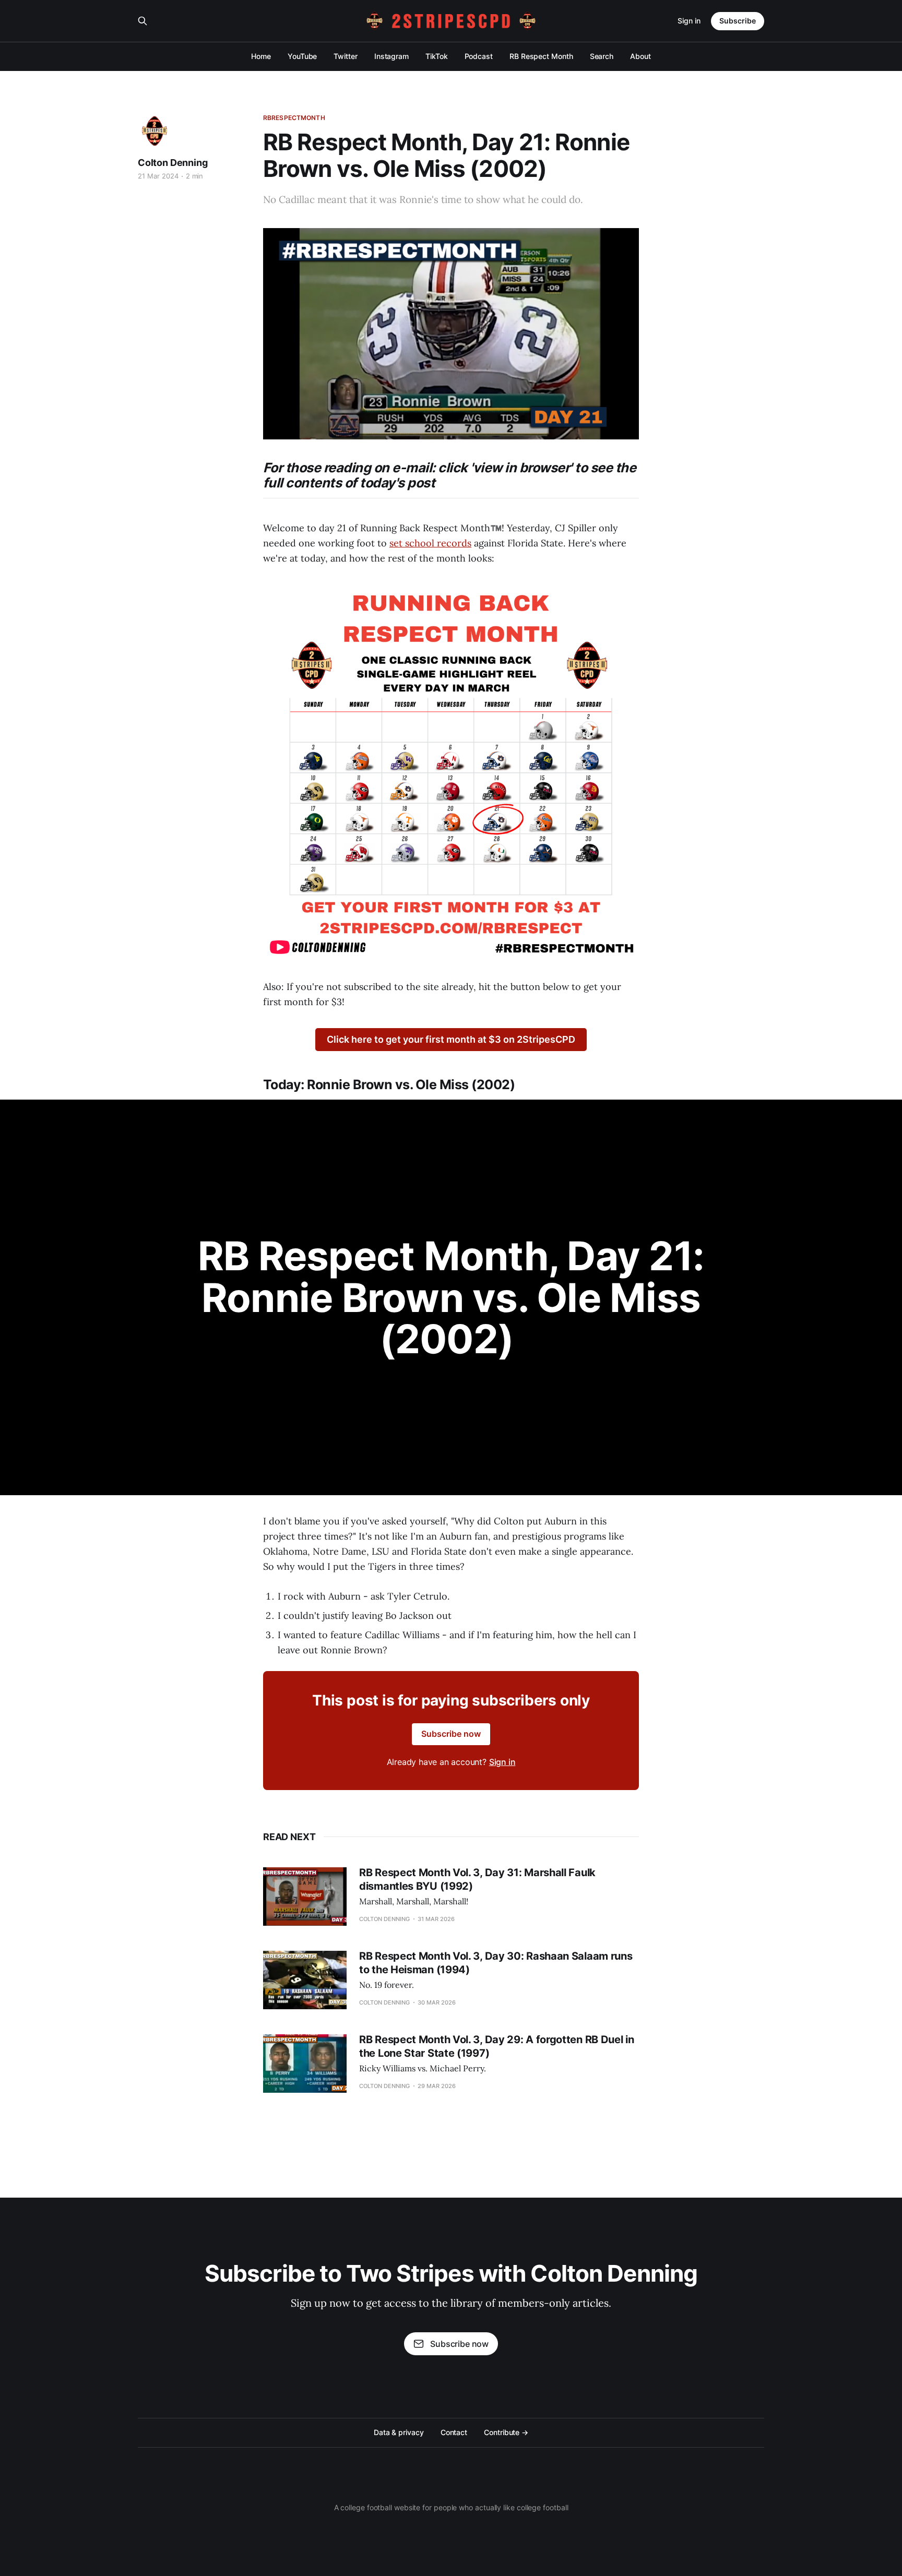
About (640, 56)
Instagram (391, 56)
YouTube (302, 56)
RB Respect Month (541, 56)
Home (261, 56)
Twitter (345, 56)
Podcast (479, 56)
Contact (454, 2432)
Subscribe (738, 21)
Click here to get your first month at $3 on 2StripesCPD (451, 1039)
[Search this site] (143, 21)
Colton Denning (173, 163)
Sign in (689, 21)
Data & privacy (399, 2432)
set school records (430, 543)
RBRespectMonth (294, 118)
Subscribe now (451, 1734)
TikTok (437, 56)
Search (602, 56)
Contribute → (506, 2432)
